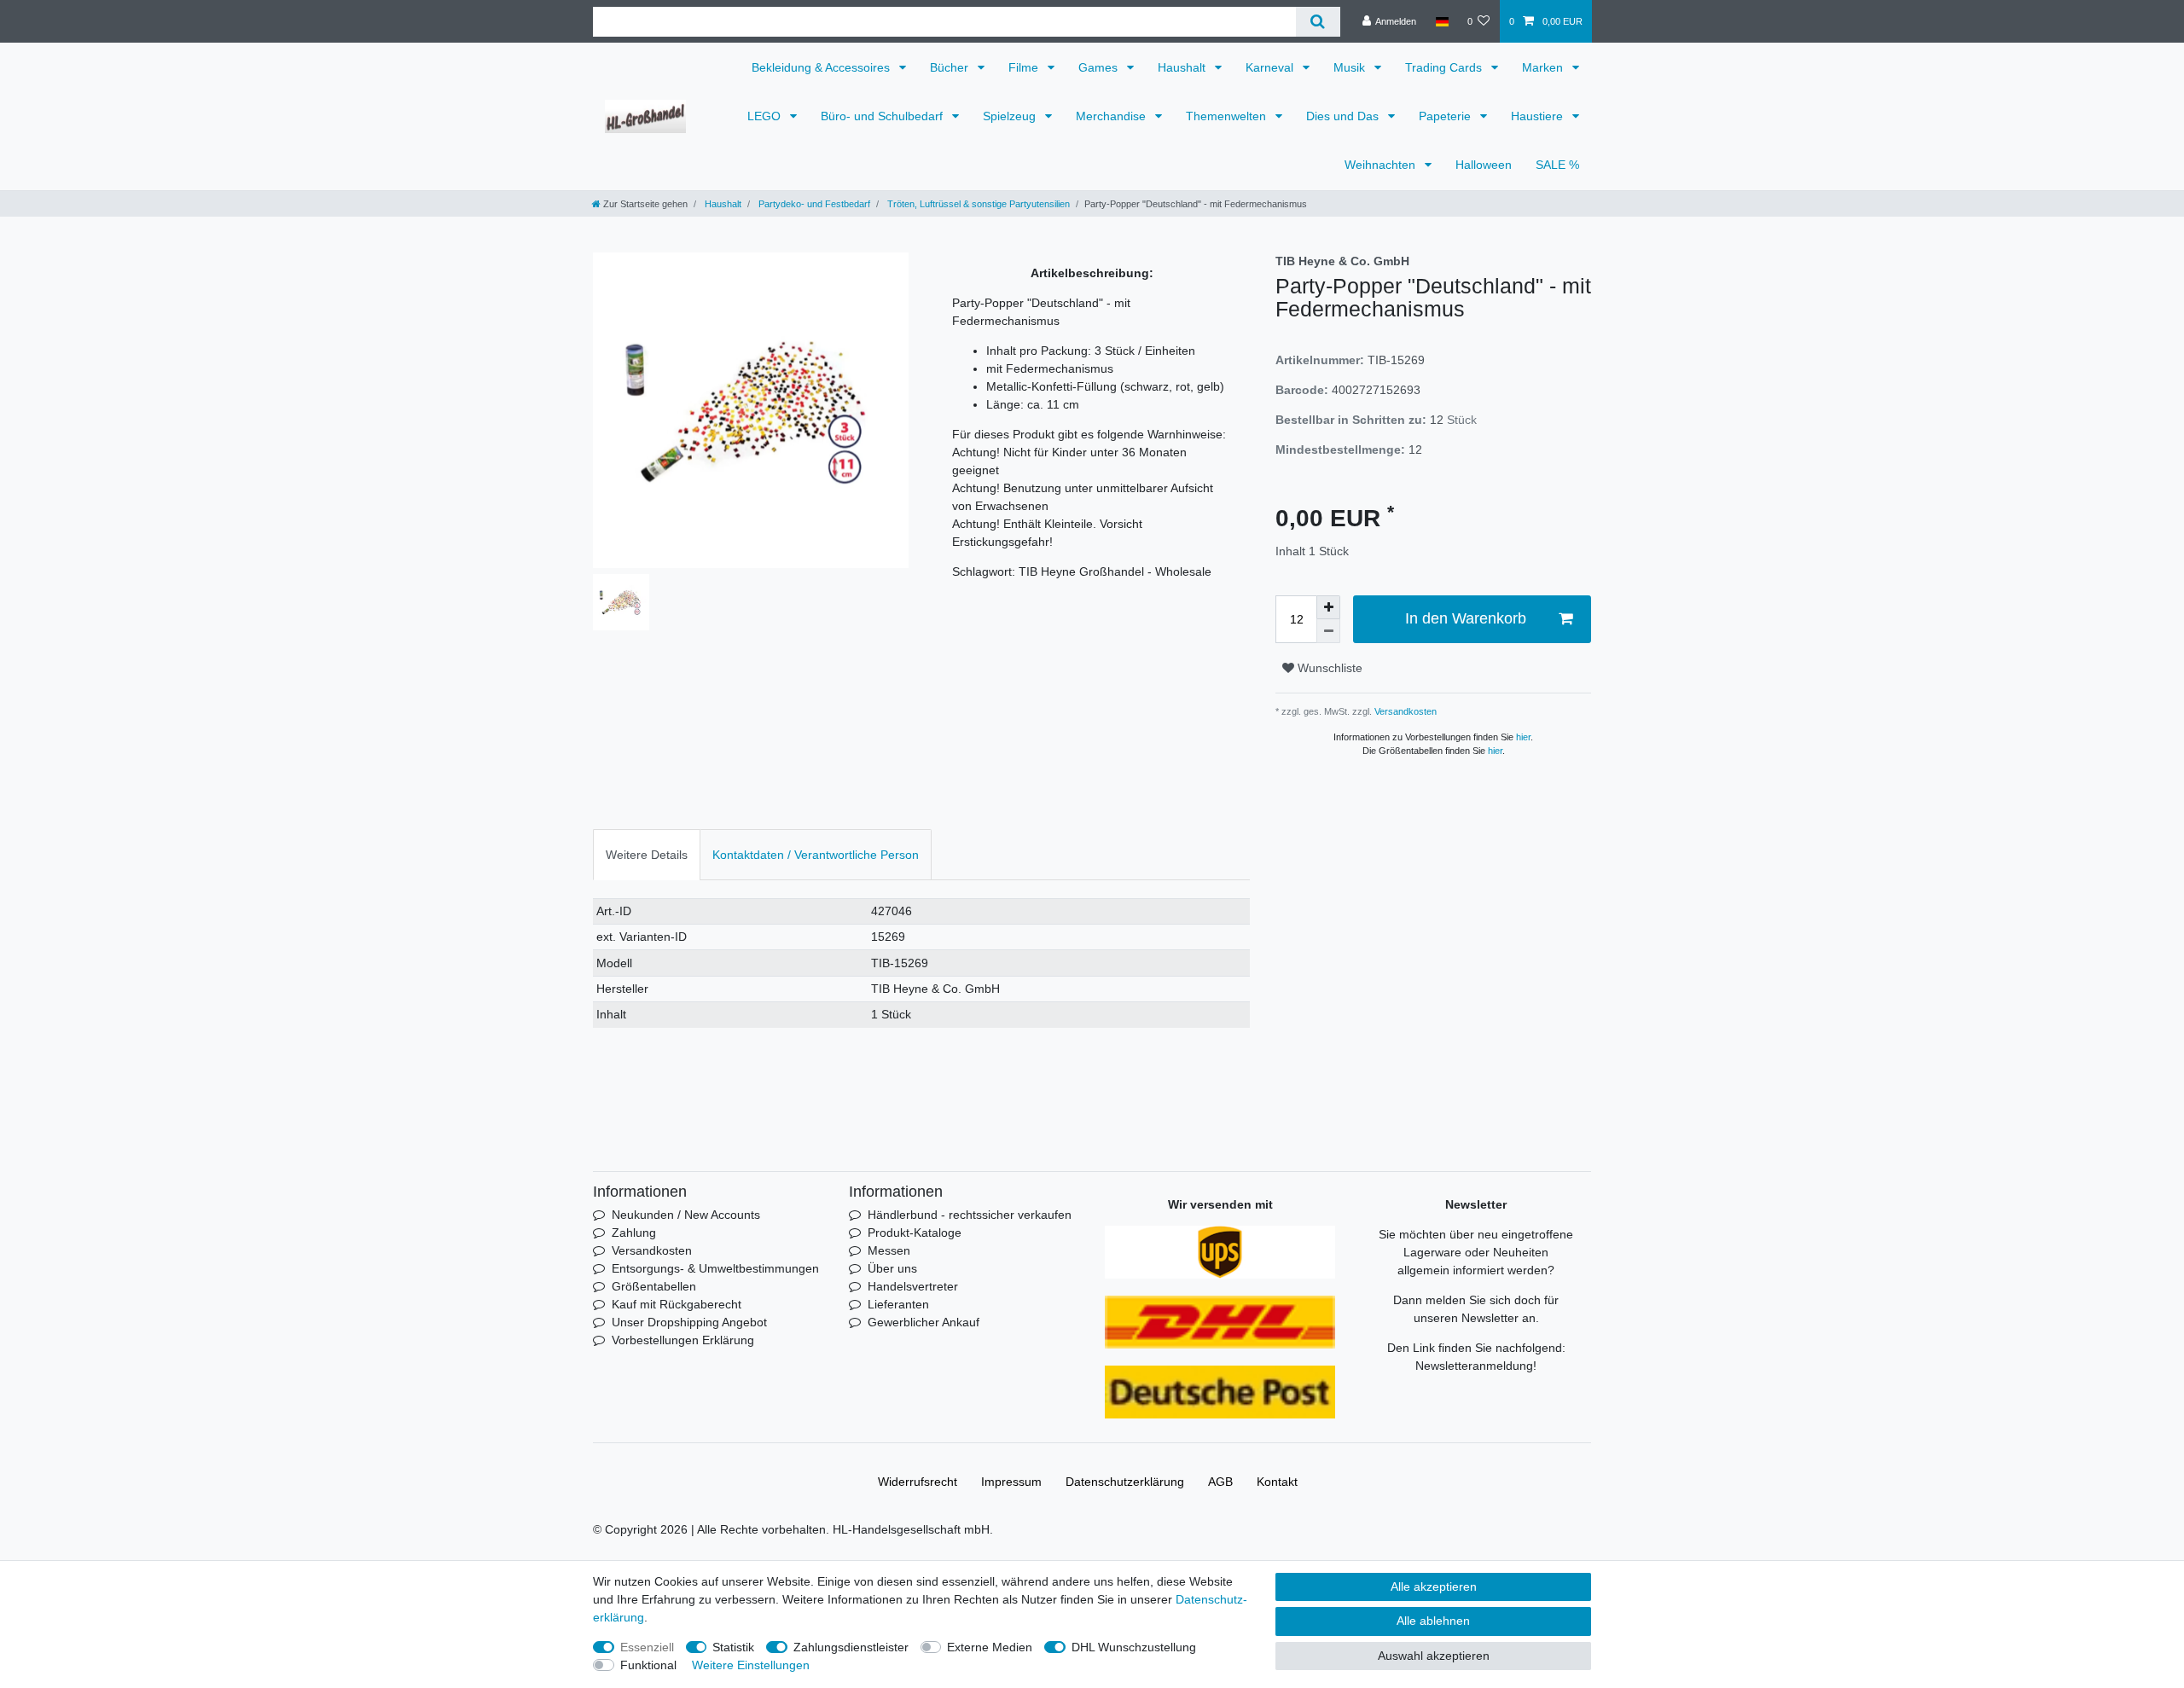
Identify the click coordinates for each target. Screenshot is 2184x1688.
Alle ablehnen (1433, 1621)
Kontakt (1277, 1482)
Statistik (733, 1647)
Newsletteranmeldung (1474, 1366)
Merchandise (1112, 116)
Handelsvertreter (913, 1286)
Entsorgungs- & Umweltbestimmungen (715, 1268)
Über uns (892, 1268)
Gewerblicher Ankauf (924, 1322)
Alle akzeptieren (1434, 1586)
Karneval (1271, 67)
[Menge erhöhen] (1328, 607)
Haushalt (1183, 67)
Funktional (648, 1665)
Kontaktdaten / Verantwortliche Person (816, 855)
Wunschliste (1328, 668)
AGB (1220, 1482)
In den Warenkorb (1466, 618)
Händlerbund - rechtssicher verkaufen (970, 1215)
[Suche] (1318, 22)
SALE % (1557, 165)
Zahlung (634, 1233)
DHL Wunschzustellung (1134, 1647)
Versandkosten (1404, 711)
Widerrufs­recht (918, 1482)
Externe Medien (990, 1647)
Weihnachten (1382, 165)
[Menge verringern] (1328, 631)
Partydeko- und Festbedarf (813, 204)
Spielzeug (1011, 116)
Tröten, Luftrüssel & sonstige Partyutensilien (977, 204)
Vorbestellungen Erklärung (683, 1340)
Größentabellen (654, 1286)
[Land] (1441, 21)
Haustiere (1539, 116)
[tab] (647, 854)
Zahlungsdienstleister (851, 1647)
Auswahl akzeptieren (1434, 1656)
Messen (889, 1250)
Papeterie (1446, 116)
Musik (1351, 67)
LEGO (766, 116)
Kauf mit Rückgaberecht (677, 1304)
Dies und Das (1344, 116)
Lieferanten (898, 1304)
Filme (1025, 67)
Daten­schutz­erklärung (1125, 1482)
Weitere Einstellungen (751, 1665)
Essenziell (647, 1647)
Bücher (951, 67)
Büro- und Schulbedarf (883, 116)
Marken (1544, 67)
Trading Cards (1445, 67)
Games (1100, 67)
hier (1523, 737)
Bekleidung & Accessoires (822, 67)
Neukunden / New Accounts (686, 1215)
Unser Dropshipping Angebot (689, 1322)
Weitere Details (647, 855)
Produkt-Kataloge (915, 1233)
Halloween (1484, 165)
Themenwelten (1228, 116)
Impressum (1011, 1482)
